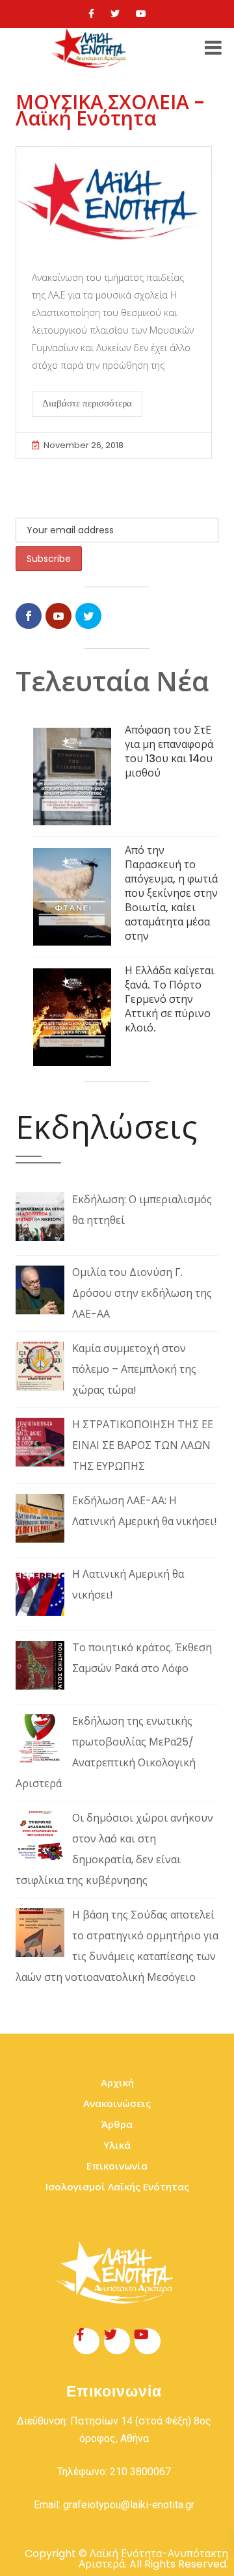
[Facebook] (91, 14)
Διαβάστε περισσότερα (87, 403)
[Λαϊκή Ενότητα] (90, 48)
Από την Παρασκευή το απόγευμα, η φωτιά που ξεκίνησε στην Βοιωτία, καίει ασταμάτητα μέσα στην (171, 893)
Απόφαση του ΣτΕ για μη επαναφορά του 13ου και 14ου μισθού (169, 751)
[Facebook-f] (86, 2341)
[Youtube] (141, 14)
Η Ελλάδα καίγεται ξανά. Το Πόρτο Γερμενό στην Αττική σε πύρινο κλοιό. (170, 999)
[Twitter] (115, 14)
